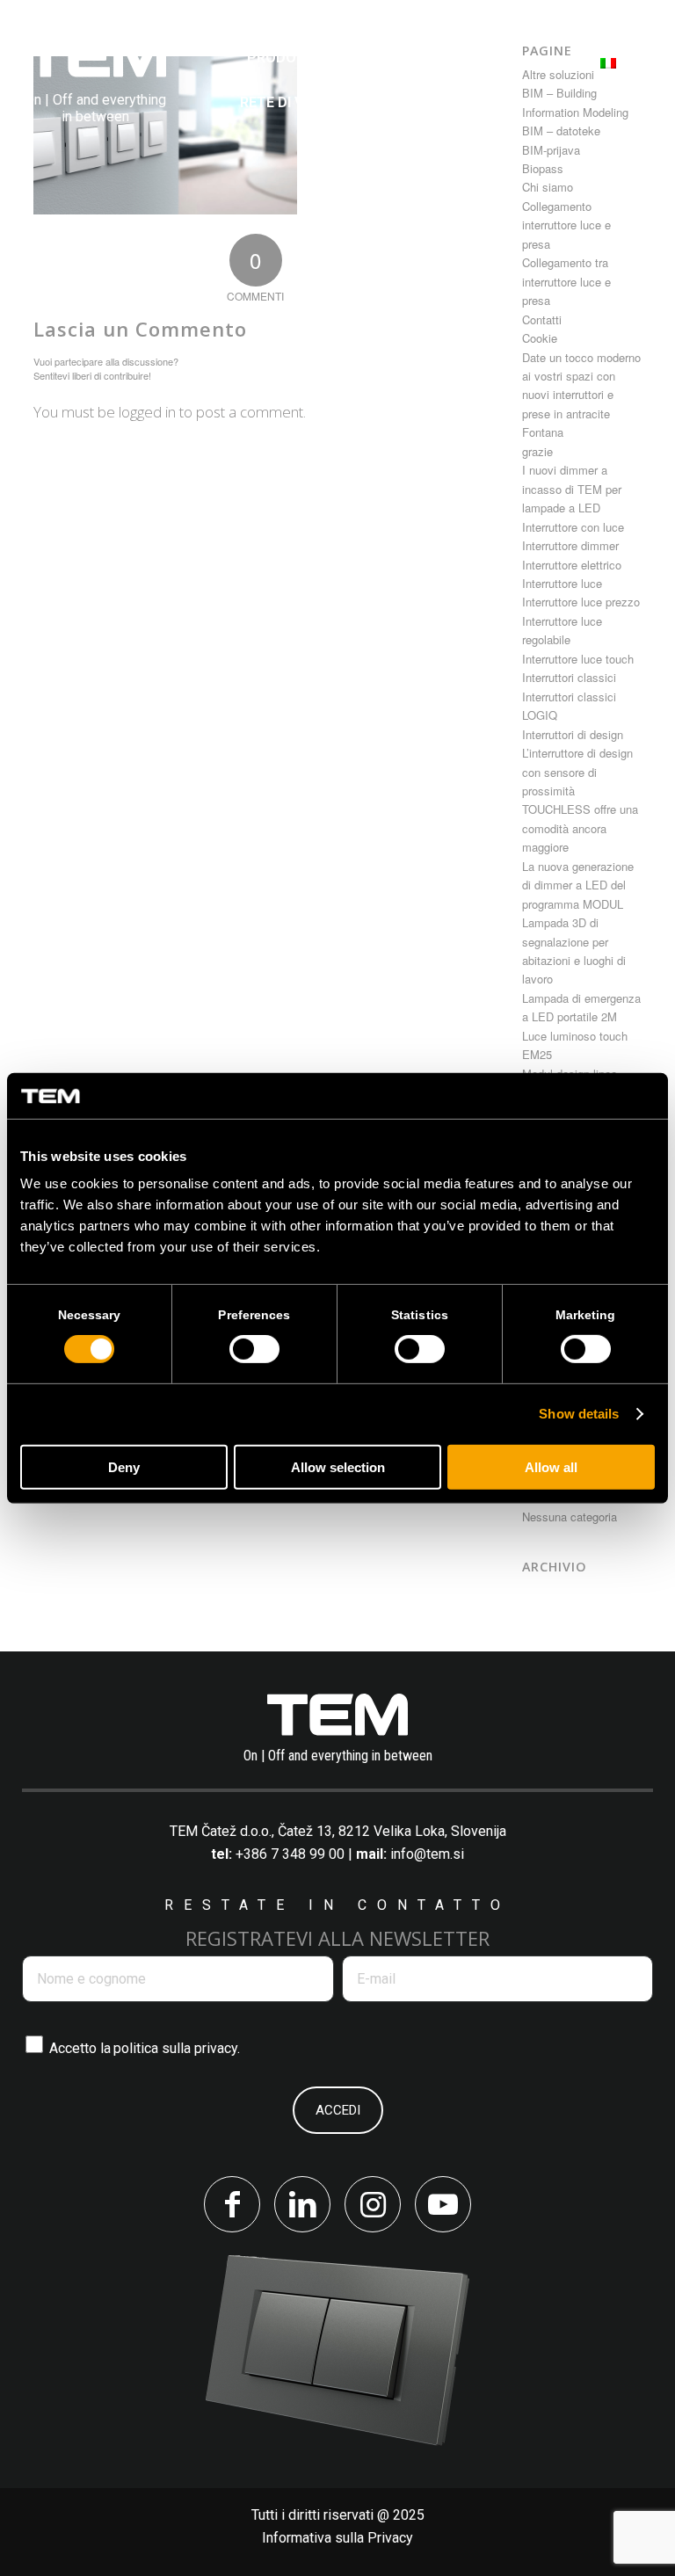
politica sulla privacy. (177, 2048)
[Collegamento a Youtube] (443, 2204)
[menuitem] (283, 58)
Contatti (542, 319)
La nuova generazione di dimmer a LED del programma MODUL (578, 885)
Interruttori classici (569, 677)
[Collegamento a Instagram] (373, 2204)
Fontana (543, 432)
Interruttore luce (562, 583)
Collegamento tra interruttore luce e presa (566, 281)
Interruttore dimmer (570, 545)
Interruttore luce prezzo (581, 602)
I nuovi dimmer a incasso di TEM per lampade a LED (572, 489)
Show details (579, 1414)
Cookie (540, 338)
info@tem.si (427, 1854)
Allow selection (338, 1467)
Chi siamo (548, 187)
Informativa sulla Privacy (337, 2538)
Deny (124, 1467)
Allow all (551, 1467)
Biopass (543, 168)
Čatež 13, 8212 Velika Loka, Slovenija (392, 1831)
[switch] (254, 1349)
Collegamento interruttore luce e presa (566, 225)
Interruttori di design (573, 734)
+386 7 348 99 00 (290, 1854)
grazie (537, 451)
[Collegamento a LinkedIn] (302, 2204)
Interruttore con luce (573, 527)
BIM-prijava (551, 150)
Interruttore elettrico (572, 565)
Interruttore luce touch (578, 659)
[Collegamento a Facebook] (232, 2204)
